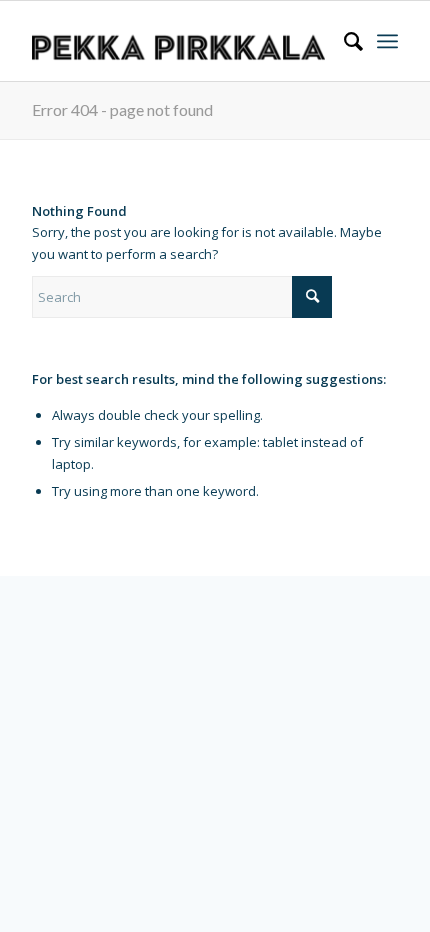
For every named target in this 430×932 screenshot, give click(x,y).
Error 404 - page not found (122, 109)
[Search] (343, 41)
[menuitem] (343, 41)
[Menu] (387, 41)
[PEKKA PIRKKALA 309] (178, 41)
